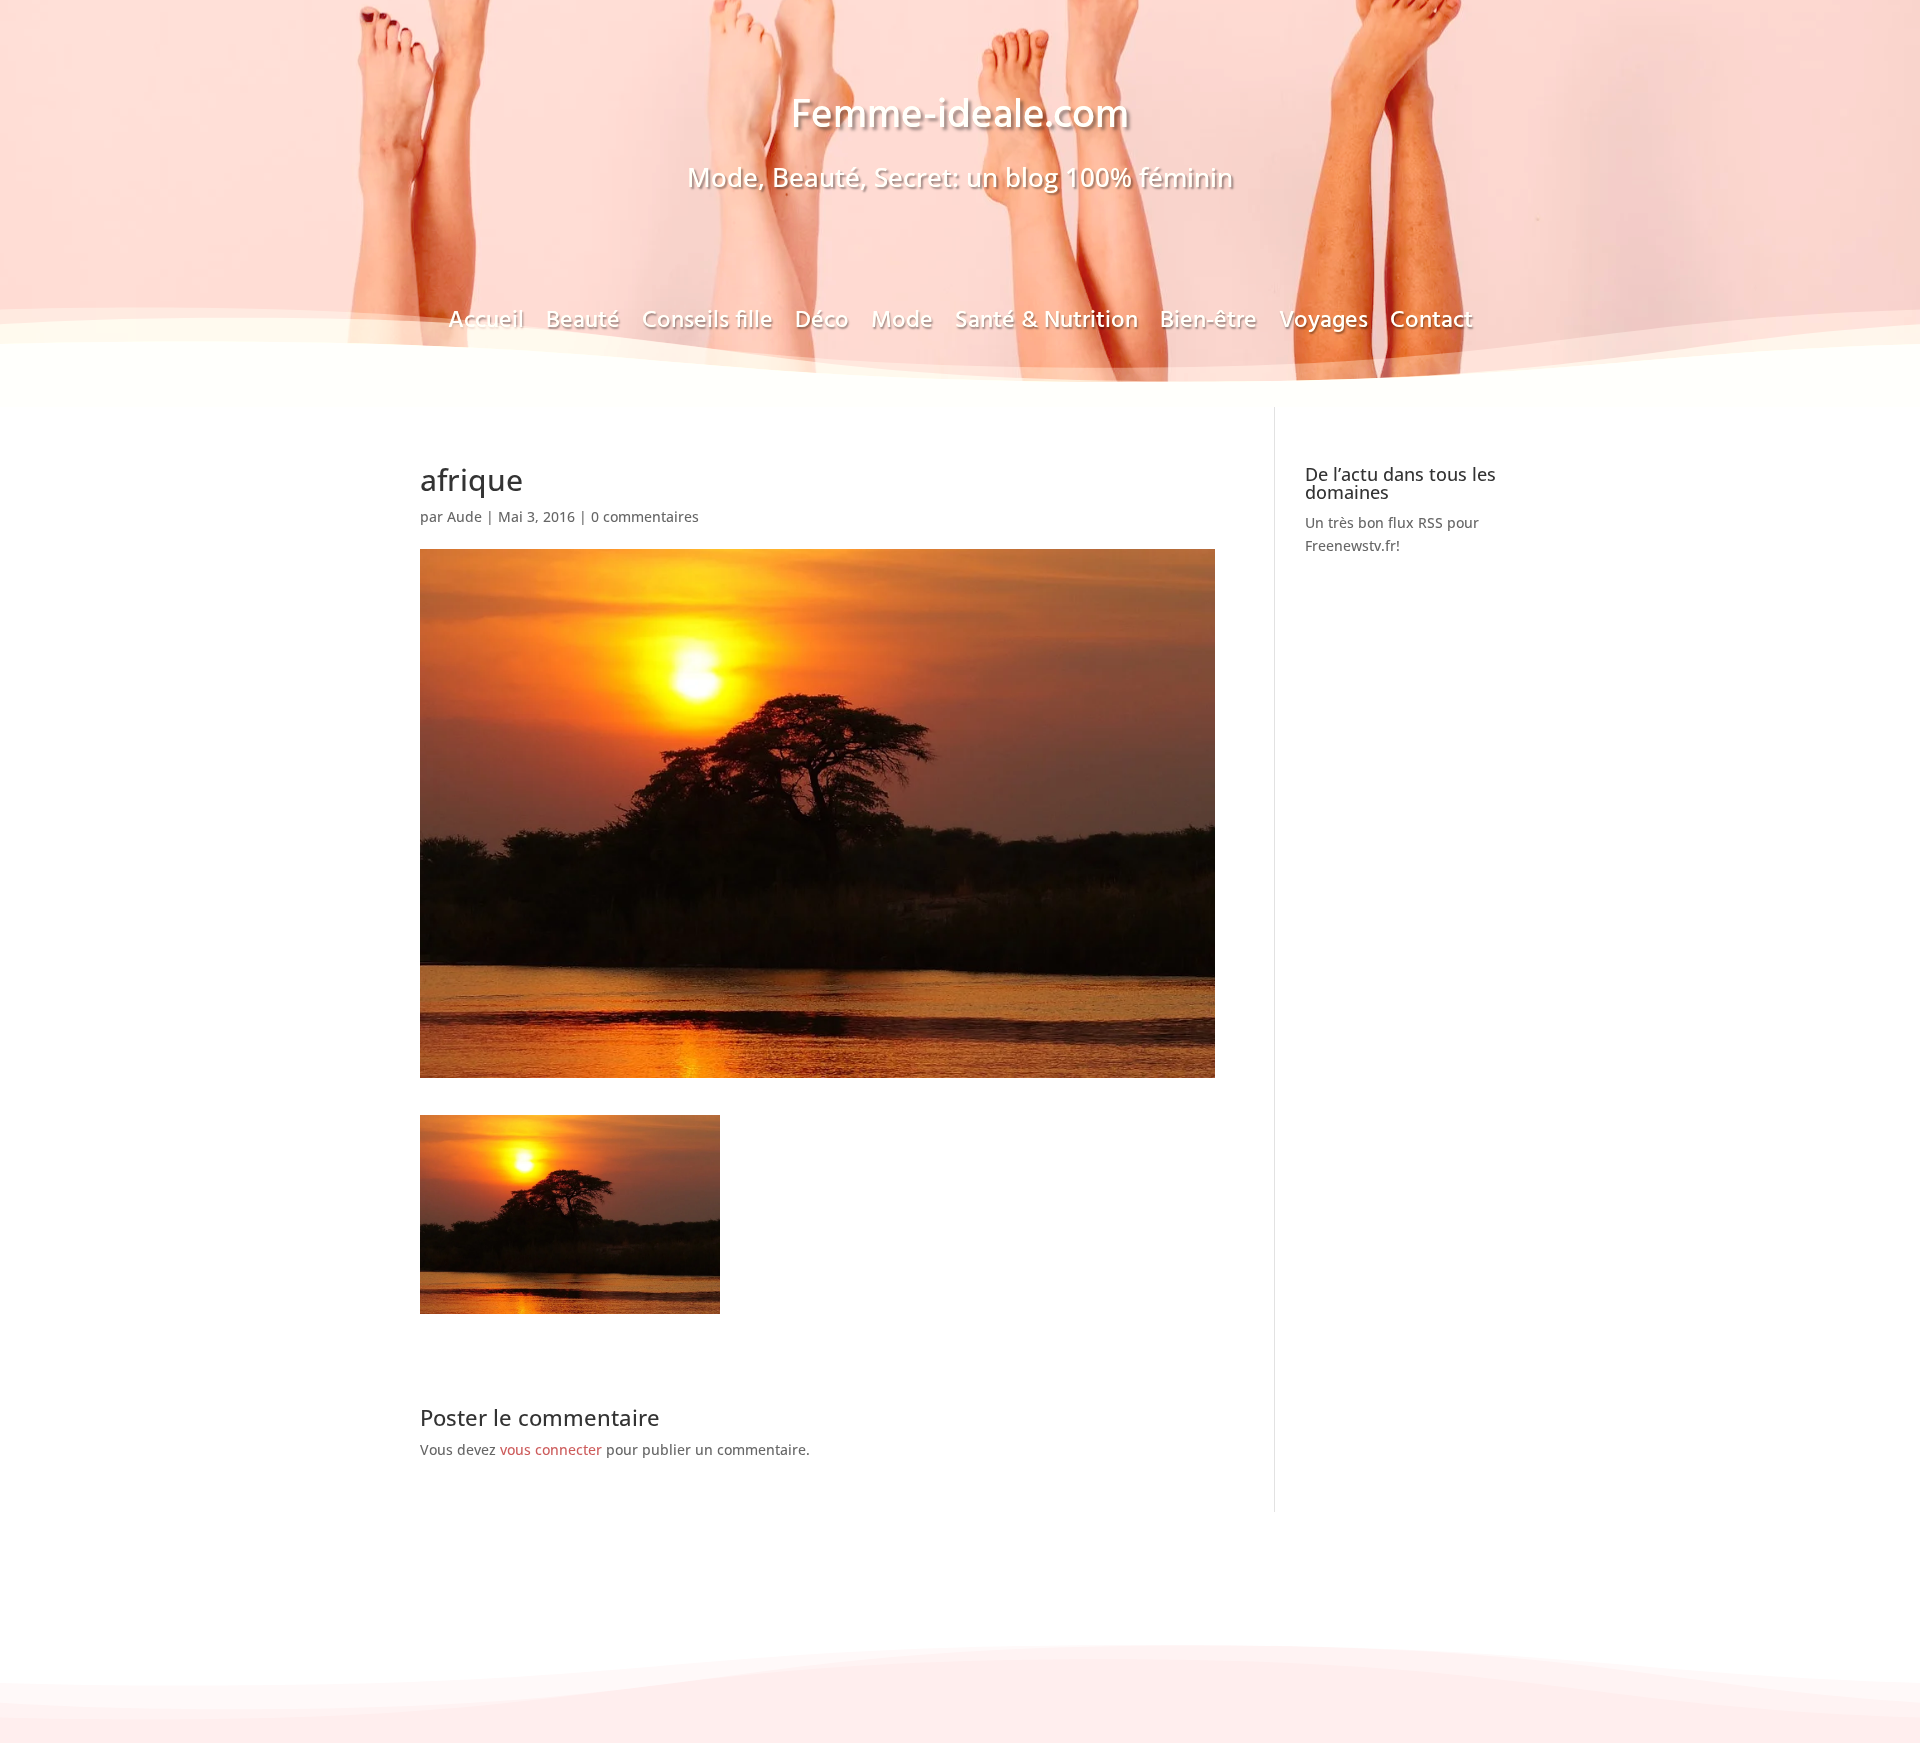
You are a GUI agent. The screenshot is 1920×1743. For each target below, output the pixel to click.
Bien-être (1208, 327)
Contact (1431, 327)
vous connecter (551, 1449)
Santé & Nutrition (1046, 327)
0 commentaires (645, 516)
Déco (822, 327)
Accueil (486, 327)
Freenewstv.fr (1350, 545)
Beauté (583, 327)
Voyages (1323, 327)
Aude (464, 516)
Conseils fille (707, 327)
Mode (902, 327)
